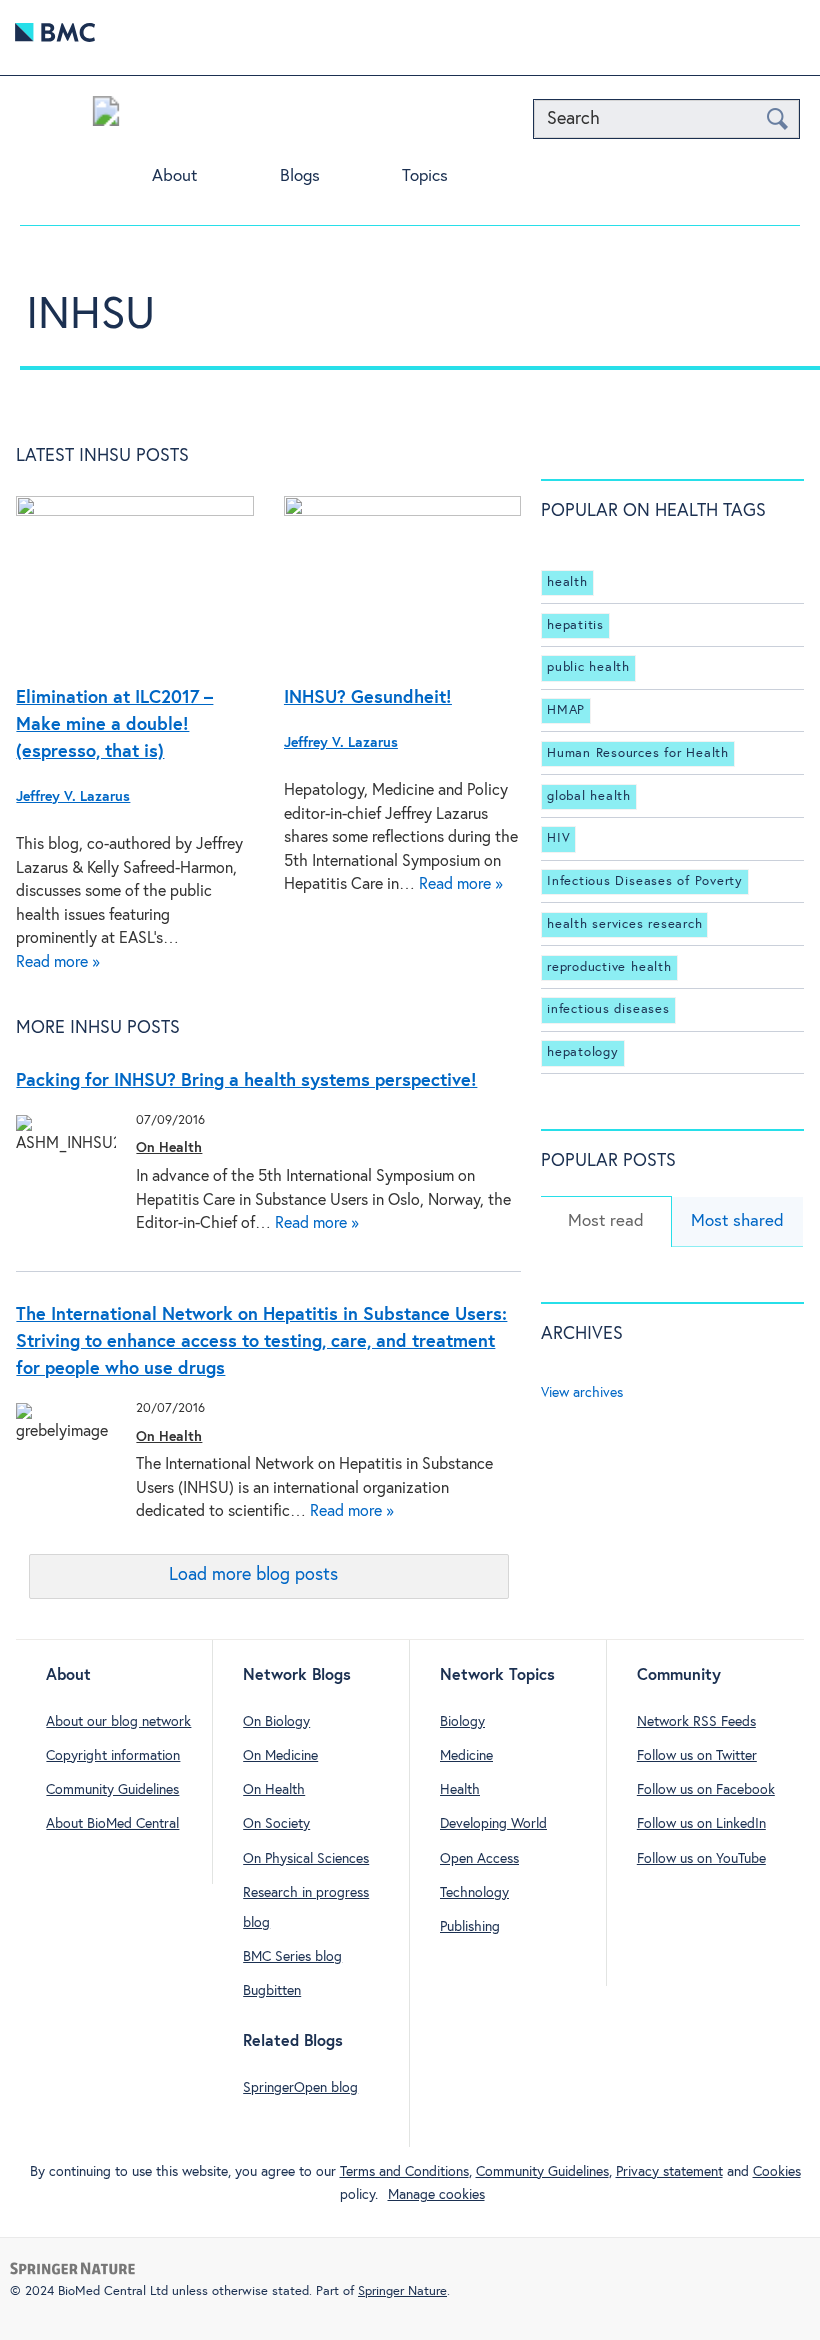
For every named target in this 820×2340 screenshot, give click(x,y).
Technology (474, 1893)
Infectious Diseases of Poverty (645, 881)
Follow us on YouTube (701, 1859)
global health (589, 796)
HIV (558, 838)
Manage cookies (436, 2195)
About (174, 176)
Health (460, 1790)
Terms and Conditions (404, 2172)
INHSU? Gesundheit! (368, 698)
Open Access (479, 1859)
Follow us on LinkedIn (701, 1824)
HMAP (566, 710)
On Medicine (280, 1756)
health (567, 582)
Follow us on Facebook (706, 1790)
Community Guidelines (112, 1790)
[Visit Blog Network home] (106, 116)
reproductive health (609, 967)
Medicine (466, 1756)
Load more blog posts (253, 1575)
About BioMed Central (112, 1824)
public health (588, 667)
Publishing (470, 1927)
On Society (276, 1824)
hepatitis (575, 625)
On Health (169, 1148)
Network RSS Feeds (696, 1722)
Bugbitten (272, 1991)
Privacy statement (669, 2172)
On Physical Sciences (306, 1859)
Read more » (58, 962)
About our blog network (118, 1722)
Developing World (493, 1824)
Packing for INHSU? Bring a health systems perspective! (246, 1081)
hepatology (583, 1052)
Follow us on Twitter (697, 1756)
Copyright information (113, 1756)
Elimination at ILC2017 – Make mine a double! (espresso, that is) (114, 725)
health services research (624, 924)
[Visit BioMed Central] (55, 37)
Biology (462, 1722)
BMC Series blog (292, 1957)
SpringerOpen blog (300, 2088)
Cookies (777, 2172)
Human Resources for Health (638, 753)
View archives (582, 1393)
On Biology (276, 1722)
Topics (425, 176)
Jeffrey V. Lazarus (73, 797)
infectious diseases (608, 1009)
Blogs (300, 176)
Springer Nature (402, 2291)
